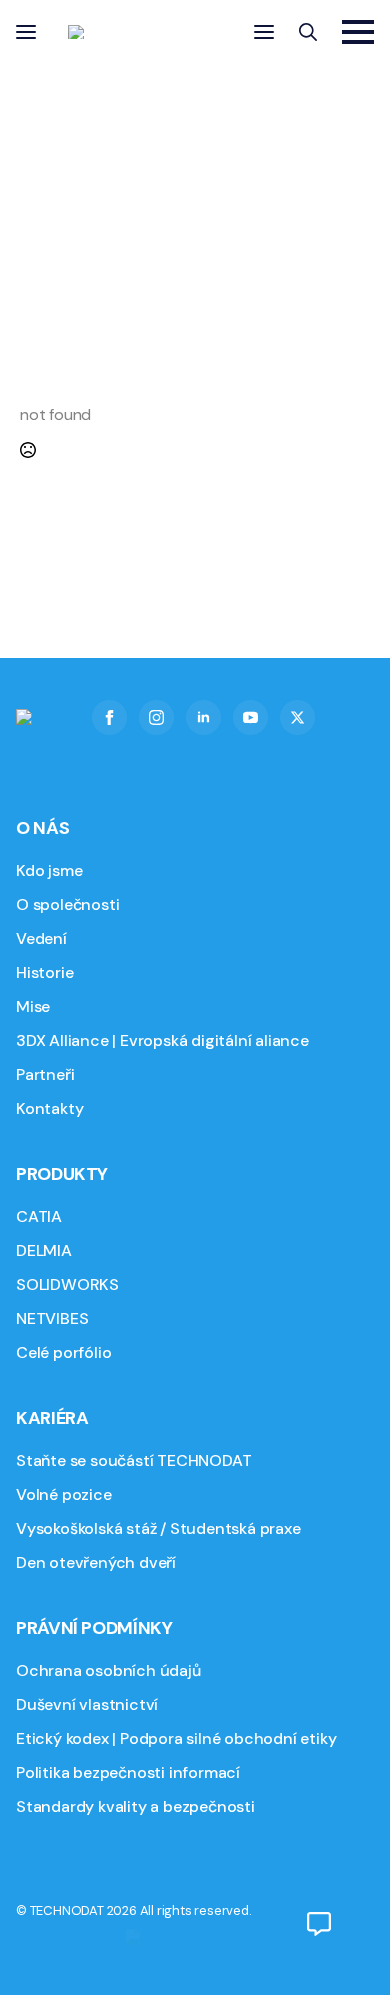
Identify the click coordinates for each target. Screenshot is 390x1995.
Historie (44, 972)
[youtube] (250, 717)
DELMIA (44, 1250)
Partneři (45, 1074)
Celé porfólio (63, 1352)
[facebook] (109, 717)
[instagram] (156, 717)
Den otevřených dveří (96, 1562)
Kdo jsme (49, 870)
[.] (319, 1924)
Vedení (41, 938)
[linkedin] (203, 717)
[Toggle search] (308, 32)
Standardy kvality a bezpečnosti (135, 1806)
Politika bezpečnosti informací (128, 1772)
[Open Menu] (26, 32)
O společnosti (67, 904)
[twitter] (297, 717)
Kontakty (49, 1108)
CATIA (39, 1216)
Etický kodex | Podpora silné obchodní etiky (176, 1738)
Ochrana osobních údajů (108, 1670)
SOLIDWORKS (67, 1284)
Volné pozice (64, 1494)
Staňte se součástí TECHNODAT (133, 1460)
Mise (33, 1006)
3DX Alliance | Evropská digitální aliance (162, 1040)
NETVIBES (52, 1318)
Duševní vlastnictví (87, 1704)
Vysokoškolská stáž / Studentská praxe (158, 1528)
